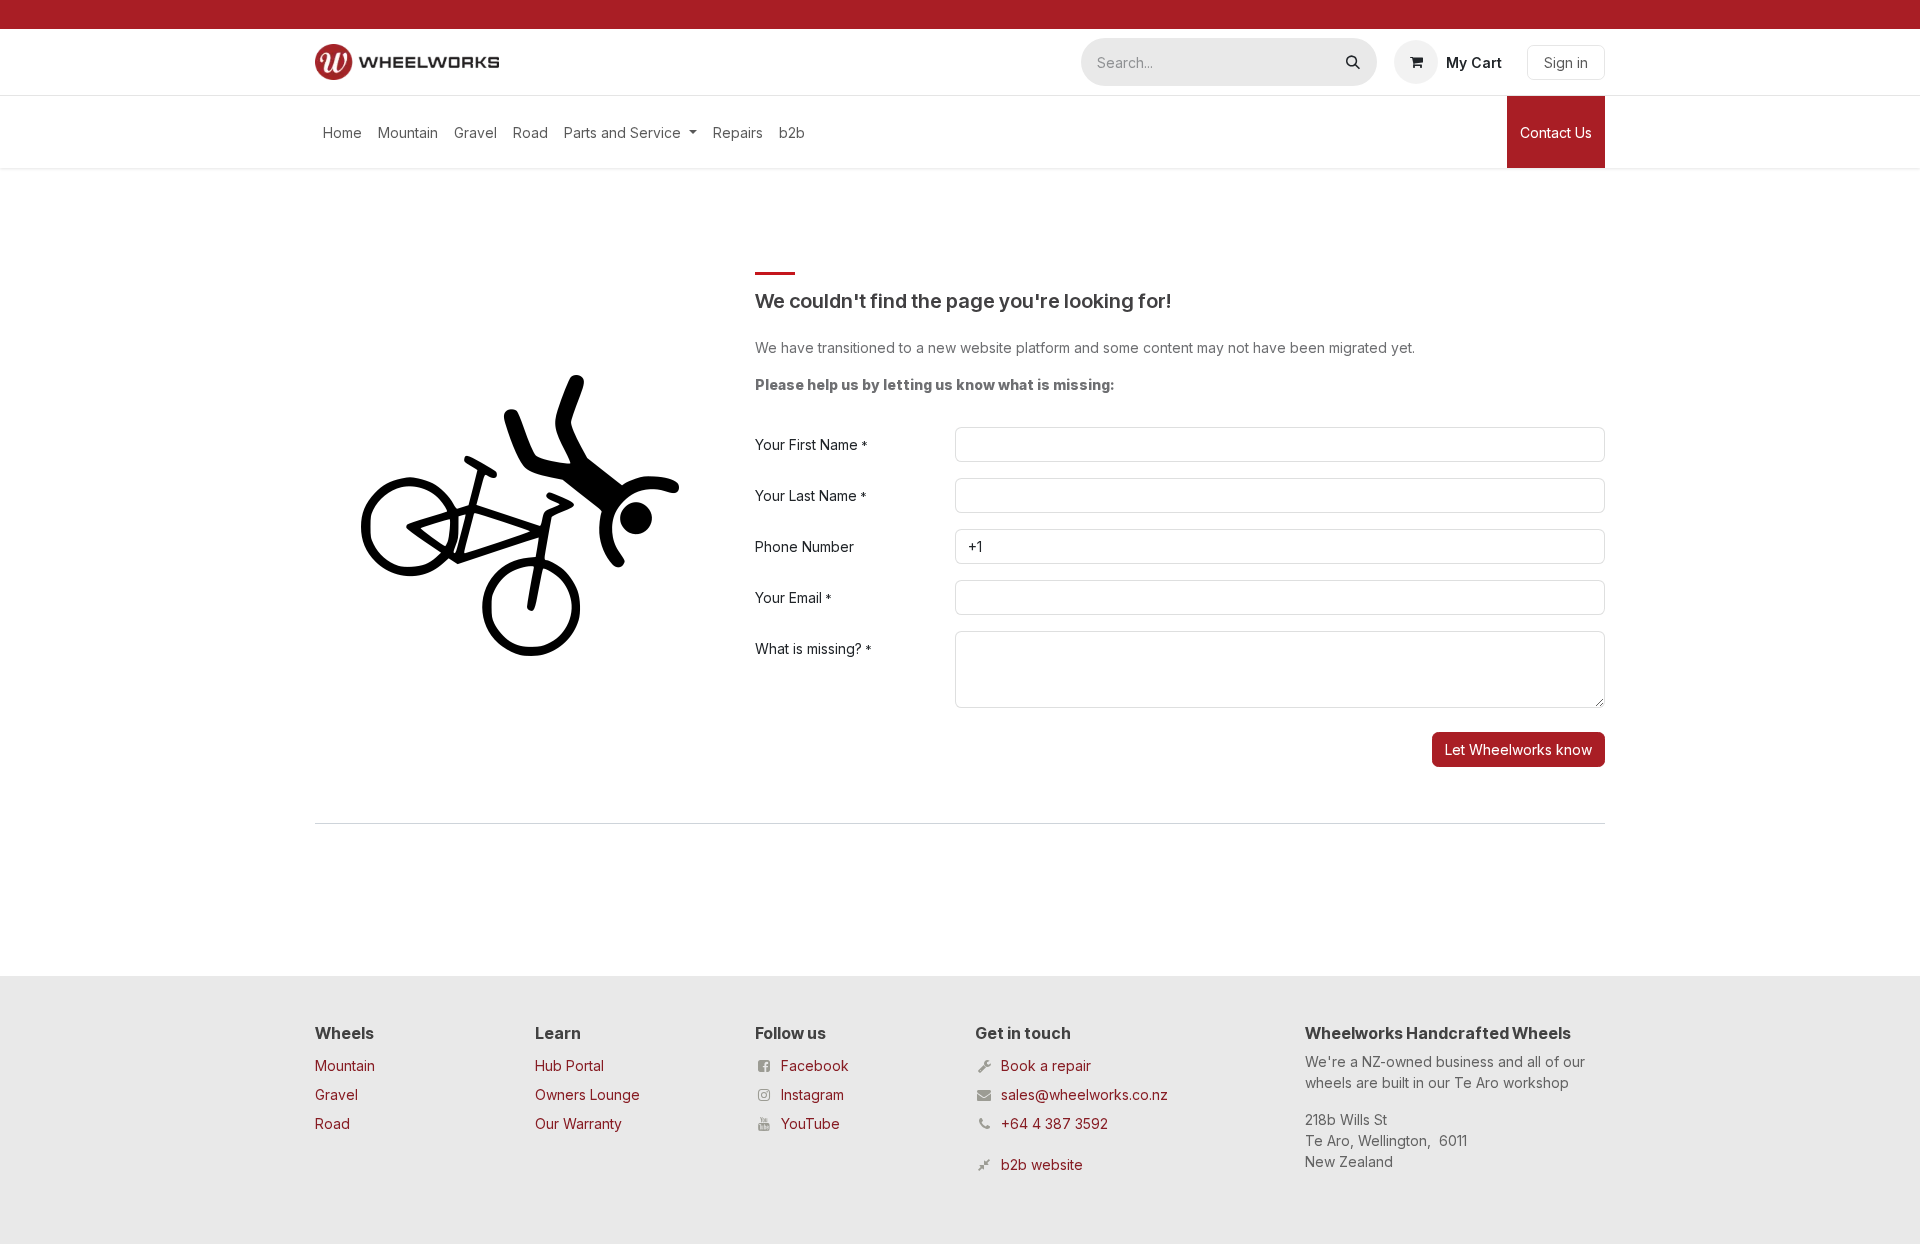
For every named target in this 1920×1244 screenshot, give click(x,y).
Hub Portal (569, 1065)
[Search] (1353, 62)
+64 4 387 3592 (1054, 1123)
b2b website (1042, 1164)
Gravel (336, 1094)
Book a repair (1046, 1065)
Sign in (1566, 62)
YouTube (810, 1123)
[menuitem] (342, 132)
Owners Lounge (587, 1094)
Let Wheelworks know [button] (1518, 749)
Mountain (345, 1065)
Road (332, 1123)
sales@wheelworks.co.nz (1084, 1094)
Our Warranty (578, 1123)
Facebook (815, 1065)
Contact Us (1556, 132)
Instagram (812, 1094)
